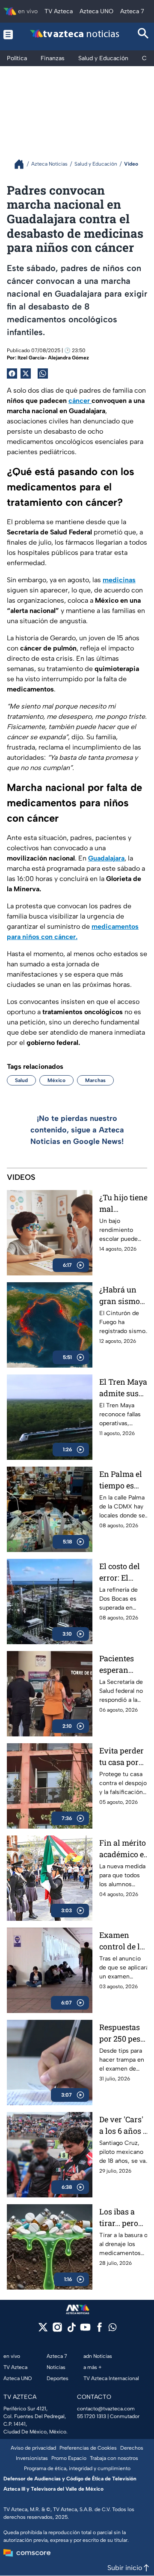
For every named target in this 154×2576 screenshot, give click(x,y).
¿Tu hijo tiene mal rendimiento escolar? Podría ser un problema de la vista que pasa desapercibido (123, 1203)
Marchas (95, 1080)
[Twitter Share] (26, 373)
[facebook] (99, 2330)
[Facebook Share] (12, 373)
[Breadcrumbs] (22, 164)
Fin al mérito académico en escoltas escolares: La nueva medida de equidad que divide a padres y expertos (124, 1849)
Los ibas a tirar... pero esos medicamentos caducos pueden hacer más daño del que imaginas (124, 2218)
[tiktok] (71, 2330)
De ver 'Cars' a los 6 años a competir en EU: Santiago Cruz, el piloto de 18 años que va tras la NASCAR (124, 2125)
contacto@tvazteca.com (106, 2409)
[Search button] (143, 34)
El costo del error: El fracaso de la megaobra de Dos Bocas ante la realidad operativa (122, 1572)
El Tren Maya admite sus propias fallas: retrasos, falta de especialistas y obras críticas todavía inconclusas (124, 1388)
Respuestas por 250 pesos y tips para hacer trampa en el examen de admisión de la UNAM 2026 (124, 2033)
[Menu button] (8, 34)
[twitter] (43, 2330)
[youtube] (85, 2330)
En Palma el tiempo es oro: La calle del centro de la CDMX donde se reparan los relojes (122, 1480)
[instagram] (57, 2330)
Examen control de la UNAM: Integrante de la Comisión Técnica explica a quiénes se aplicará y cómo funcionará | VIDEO (123, 1941)
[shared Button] (43, 373)
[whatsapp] (113, 2329)
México (56, 1080)
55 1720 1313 (92, 2416)
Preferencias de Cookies (88, 2448)
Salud (21, 1080)
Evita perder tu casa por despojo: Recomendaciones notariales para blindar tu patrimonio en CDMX (124, 1757)
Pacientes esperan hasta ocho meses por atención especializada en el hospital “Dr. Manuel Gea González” (124, 1664)
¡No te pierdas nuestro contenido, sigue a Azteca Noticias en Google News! (77, 1130)
